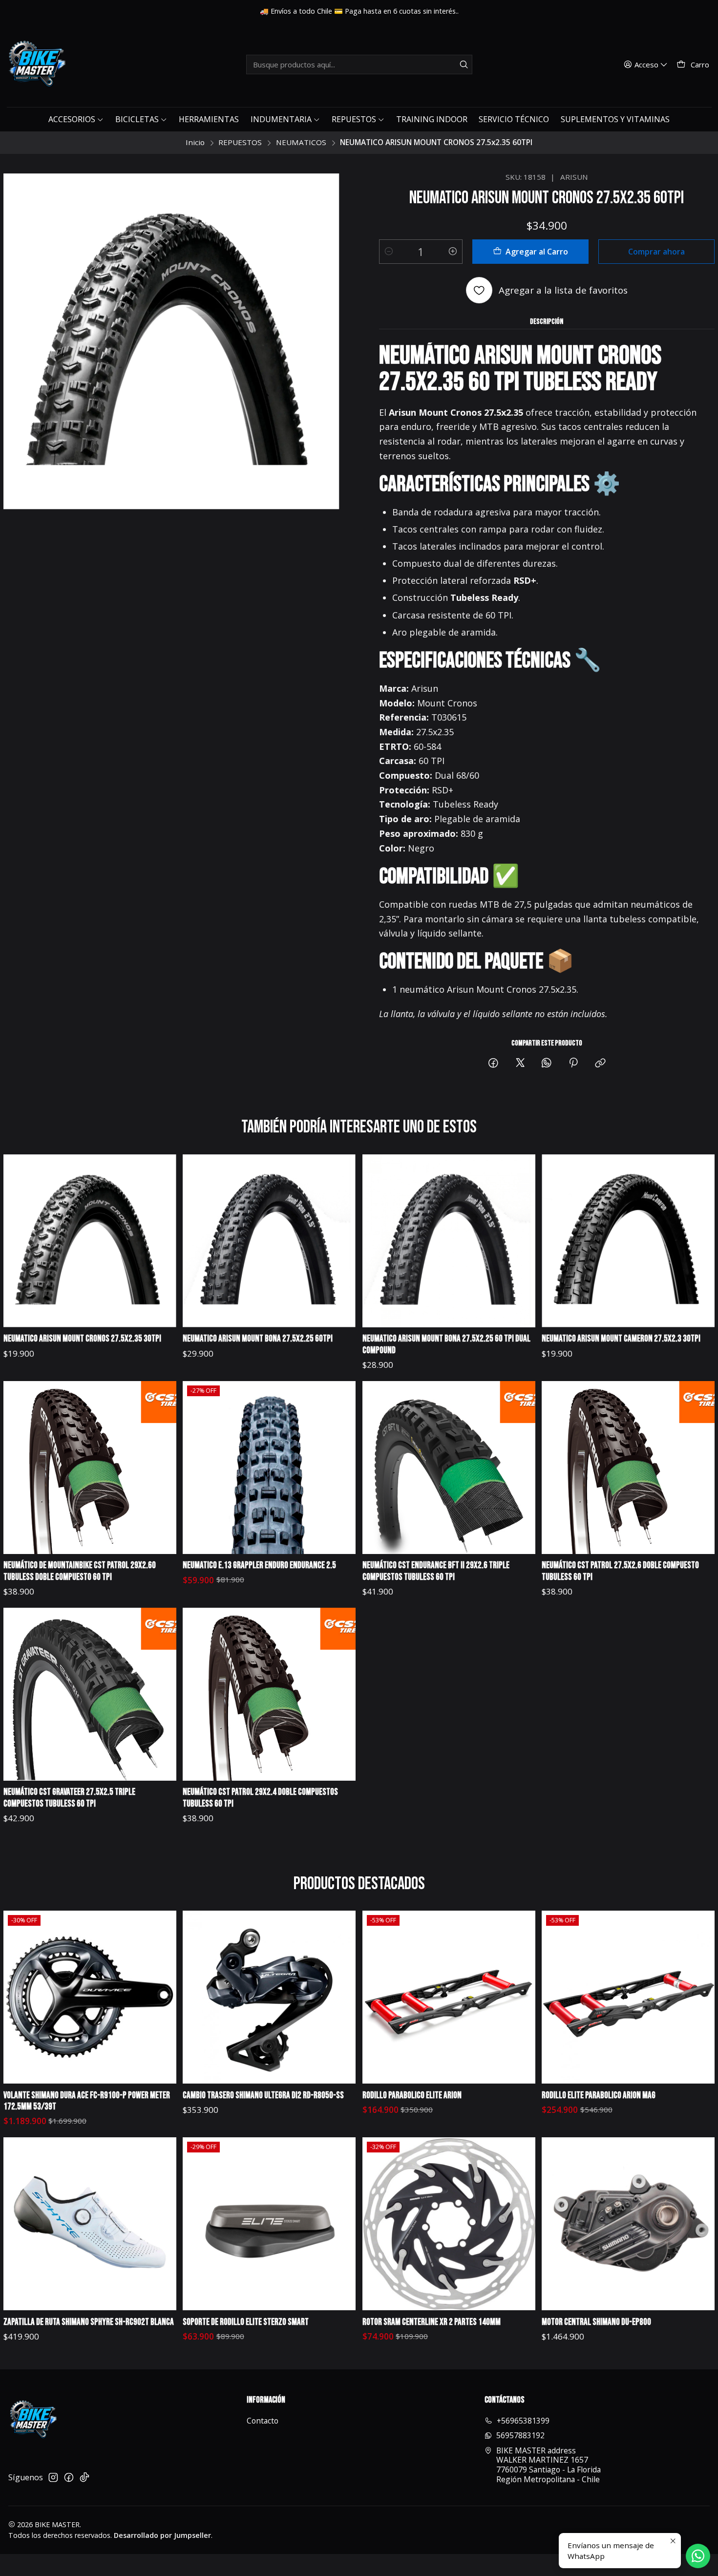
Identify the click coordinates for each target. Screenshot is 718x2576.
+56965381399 (523, 2421)
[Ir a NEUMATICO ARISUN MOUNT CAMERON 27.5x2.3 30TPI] (628, 1241)
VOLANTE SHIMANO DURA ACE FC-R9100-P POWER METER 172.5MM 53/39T (87, 2101)
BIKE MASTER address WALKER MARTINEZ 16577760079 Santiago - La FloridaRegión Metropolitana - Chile (549, 2465)
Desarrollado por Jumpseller (162, 2535)
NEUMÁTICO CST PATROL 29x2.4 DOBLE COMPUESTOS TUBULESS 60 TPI (260, 1798)
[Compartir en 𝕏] (520, 1063)
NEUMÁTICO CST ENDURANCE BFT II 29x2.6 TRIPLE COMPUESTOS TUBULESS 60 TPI (436, 1571)
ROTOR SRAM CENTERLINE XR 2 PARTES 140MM (432, 2322)
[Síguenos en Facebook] (69, 2478)
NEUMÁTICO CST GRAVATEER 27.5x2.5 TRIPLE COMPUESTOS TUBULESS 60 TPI (69, 1798)
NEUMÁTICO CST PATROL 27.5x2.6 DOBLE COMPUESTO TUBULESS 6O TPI (620, 1571)
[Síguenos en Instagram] (53, 2478)
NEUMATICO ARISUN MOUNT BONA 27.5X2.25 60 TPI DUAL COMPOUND (446, 1345)
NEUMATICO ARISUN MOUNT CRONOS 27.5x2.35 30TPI (82, 1339)
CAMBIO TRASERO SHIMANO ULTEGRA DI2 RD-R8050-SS (263, 2096)
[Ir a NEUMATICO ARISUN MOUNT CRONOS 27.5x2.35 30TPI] (90, 1241)
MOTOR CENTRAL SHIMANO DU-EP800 (596, 2322)
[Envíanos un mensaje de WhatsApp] (698, 2556)
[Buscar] (464, 64)
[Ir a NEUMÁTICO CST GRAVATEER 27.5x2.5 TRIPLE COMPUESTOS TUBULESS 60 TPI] (90, 1694)
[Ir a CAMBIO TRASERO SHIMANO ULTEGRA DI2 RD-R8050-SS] (269, 1997)
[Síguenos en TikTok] (84, 2478)
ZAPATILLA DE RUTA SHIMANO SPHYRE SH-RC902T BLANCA (89, 2322)
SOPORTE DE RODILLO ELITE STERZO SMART (246, 2322)
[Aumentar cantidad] (453, 252)
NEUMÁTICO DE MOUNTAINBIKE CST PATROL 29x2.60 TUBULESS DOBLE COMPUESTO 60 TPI (80, 1571)
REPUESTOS (240, 142)
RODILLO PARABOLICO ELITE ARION (412, 2096)
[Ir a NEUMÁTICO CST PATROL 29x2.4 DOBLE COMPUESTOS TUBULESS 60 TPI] (269, 1694)
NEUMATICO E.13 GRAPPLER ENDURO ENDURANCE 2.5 (259, 1565)
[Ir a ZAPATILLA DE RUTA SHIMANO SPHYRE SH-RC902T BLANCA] (90, 2224)
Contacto (263, 2421)
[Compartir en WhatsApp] (547, 1063)
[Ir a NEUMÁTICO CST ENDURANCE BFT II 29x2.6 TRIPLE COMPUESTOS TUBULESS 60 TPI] (449, 1468)
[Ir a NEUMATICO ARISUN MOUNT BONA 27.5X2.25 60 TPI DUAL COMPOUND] (449, 1241)
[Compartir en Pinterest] (574, 1063)
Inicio (195, 142)
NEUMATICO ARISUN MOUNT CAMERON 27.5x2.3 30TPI (621, 1339)
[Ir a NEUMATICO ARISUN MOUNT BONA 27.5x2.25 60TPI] (269, 1241)
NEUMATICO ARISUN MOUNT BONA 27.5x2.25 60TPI (258, 1339)
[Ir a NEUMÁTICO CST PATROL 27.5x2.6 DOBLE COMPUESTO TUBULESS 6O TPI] (628, 1468)
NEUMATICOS (301, 142)
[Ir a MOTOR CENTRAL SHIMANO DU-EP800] (628, 2224)
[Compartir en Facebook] (493, 1063)
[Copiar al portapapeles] (600, 1063)
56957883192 (520, 2435)
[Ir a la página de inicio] (36, 64)
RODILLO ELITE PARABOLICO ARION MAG (599, 2096)
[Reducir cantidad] (389, 252)
